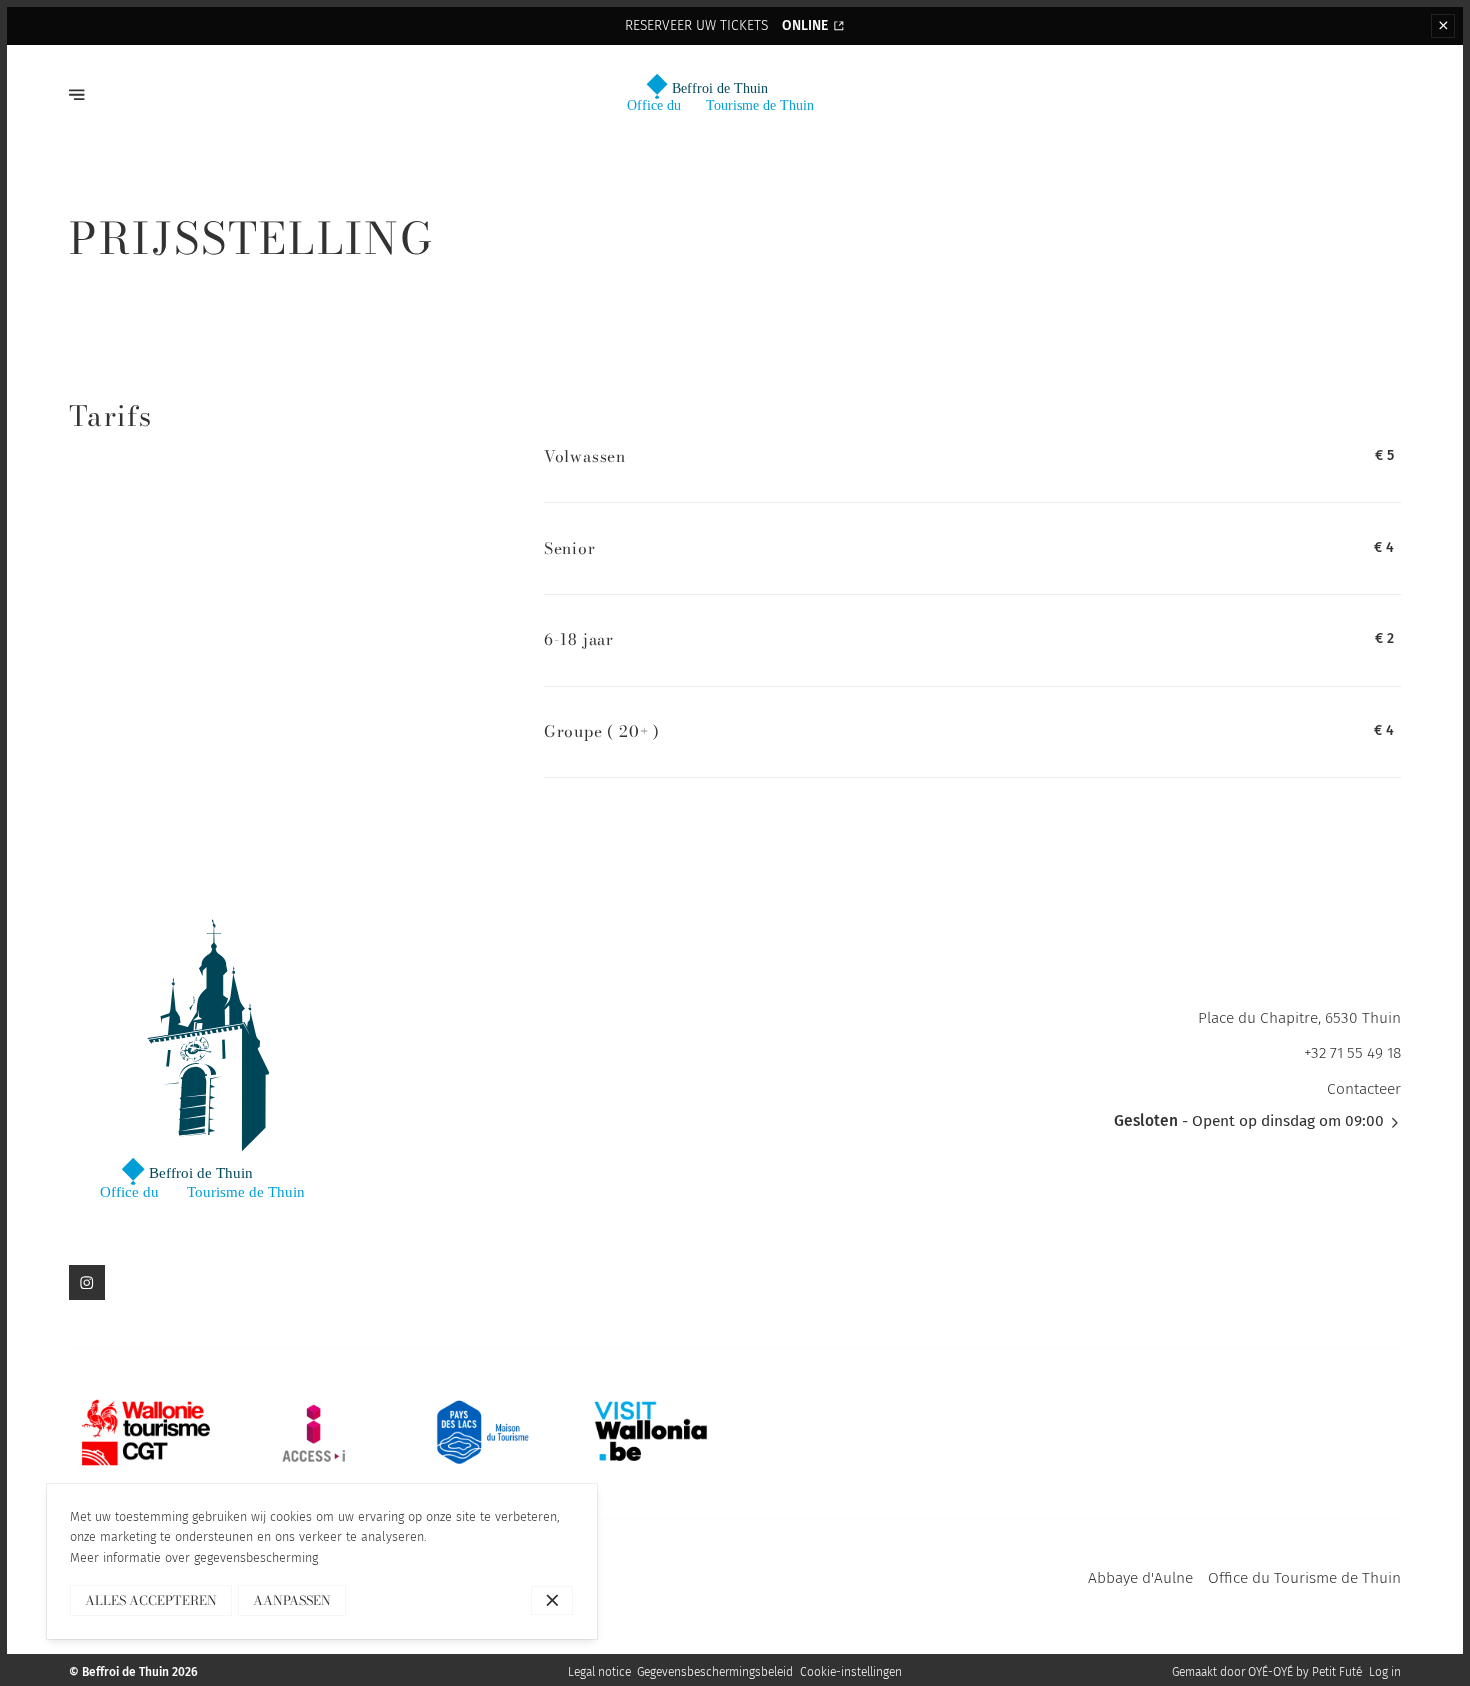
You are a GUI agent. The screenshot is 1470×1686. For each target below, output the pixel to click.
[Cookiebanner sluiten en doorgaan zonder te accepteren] (552, 1600)
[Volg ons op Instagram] (86, 1282)
